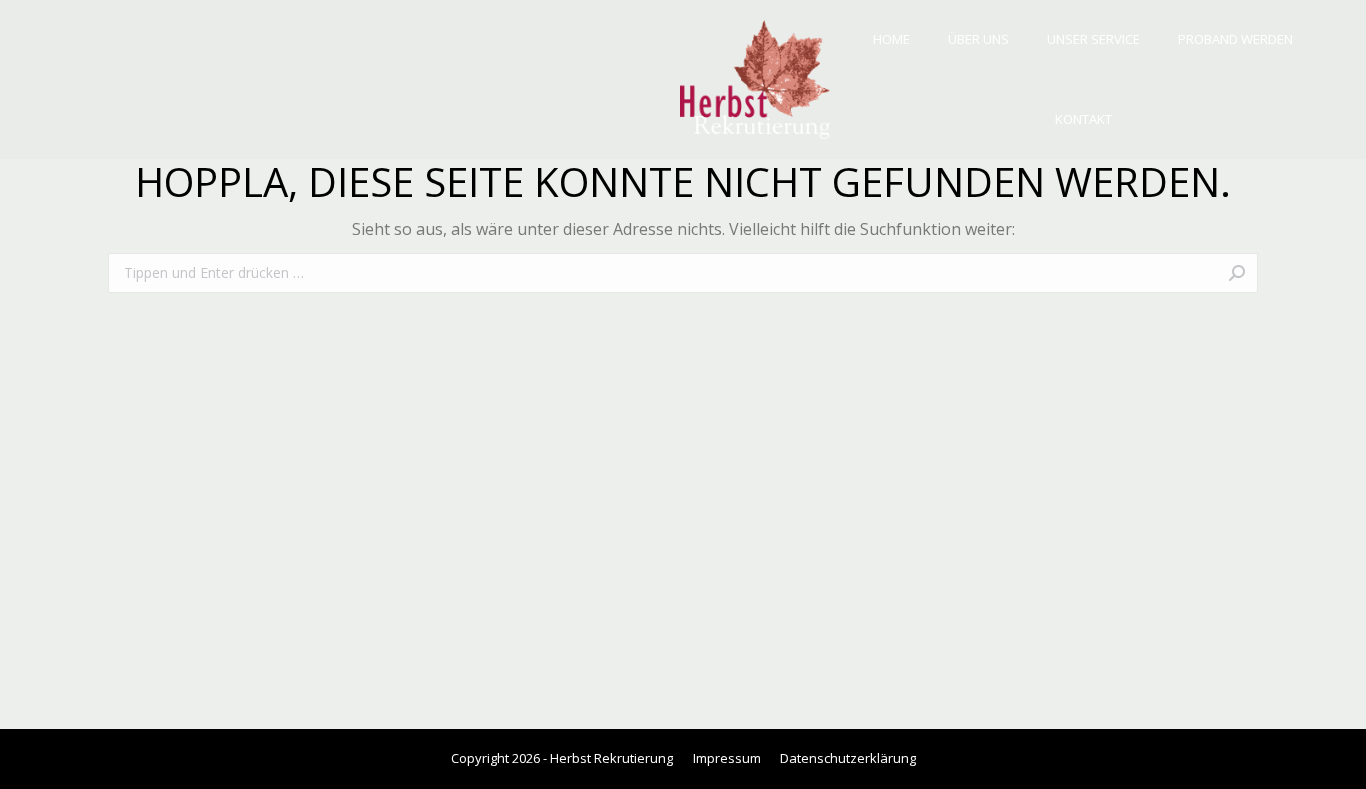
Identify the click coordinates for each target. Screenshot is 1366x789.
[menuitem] (891, 39)
